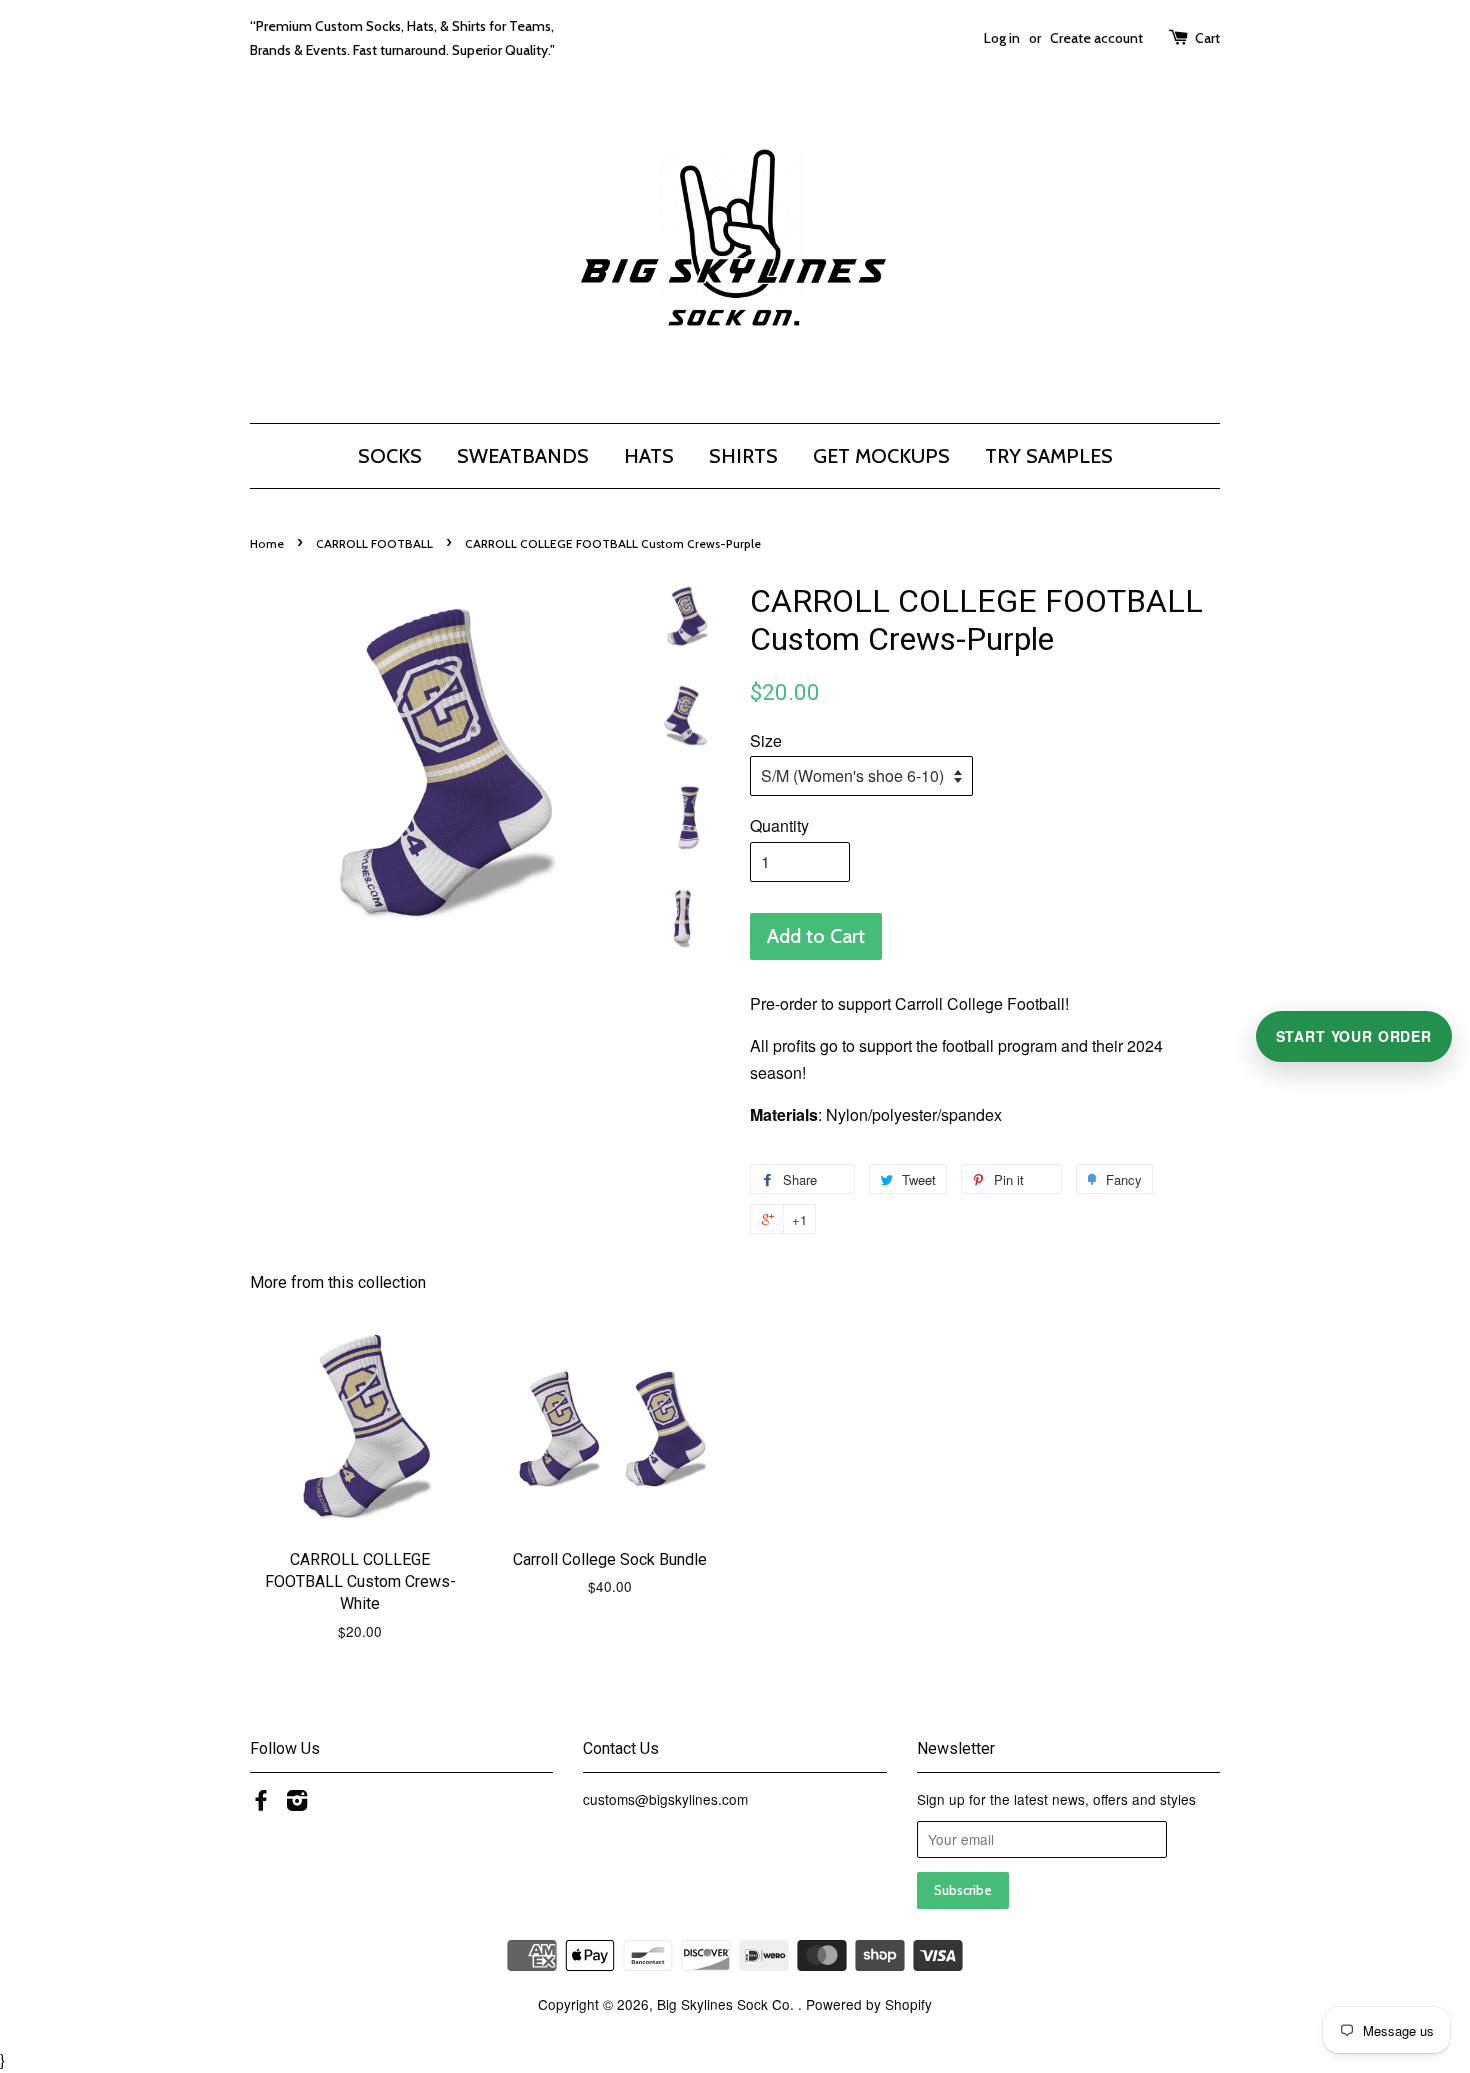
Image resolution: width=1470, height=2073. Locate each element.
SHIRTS (743, 456)
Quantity (779, 825)
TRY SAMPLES (1049, 456)
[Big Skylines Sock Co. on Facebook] (261, 1803)
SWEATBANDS (523, 456)
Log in (1002, 38)
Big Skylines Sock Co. (727, 2004)
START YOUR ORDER (1354, 1036)
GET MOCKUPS (881, 456)
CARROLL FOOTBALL (374, 543)
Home (267, 543)
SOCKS (390, 456)
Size (766, 740)
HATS (649, 456)
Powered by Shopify (869, 2004)
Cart (1207, 38)
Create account (1096, 38)
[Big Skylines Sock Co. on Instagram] (297, 1803)
